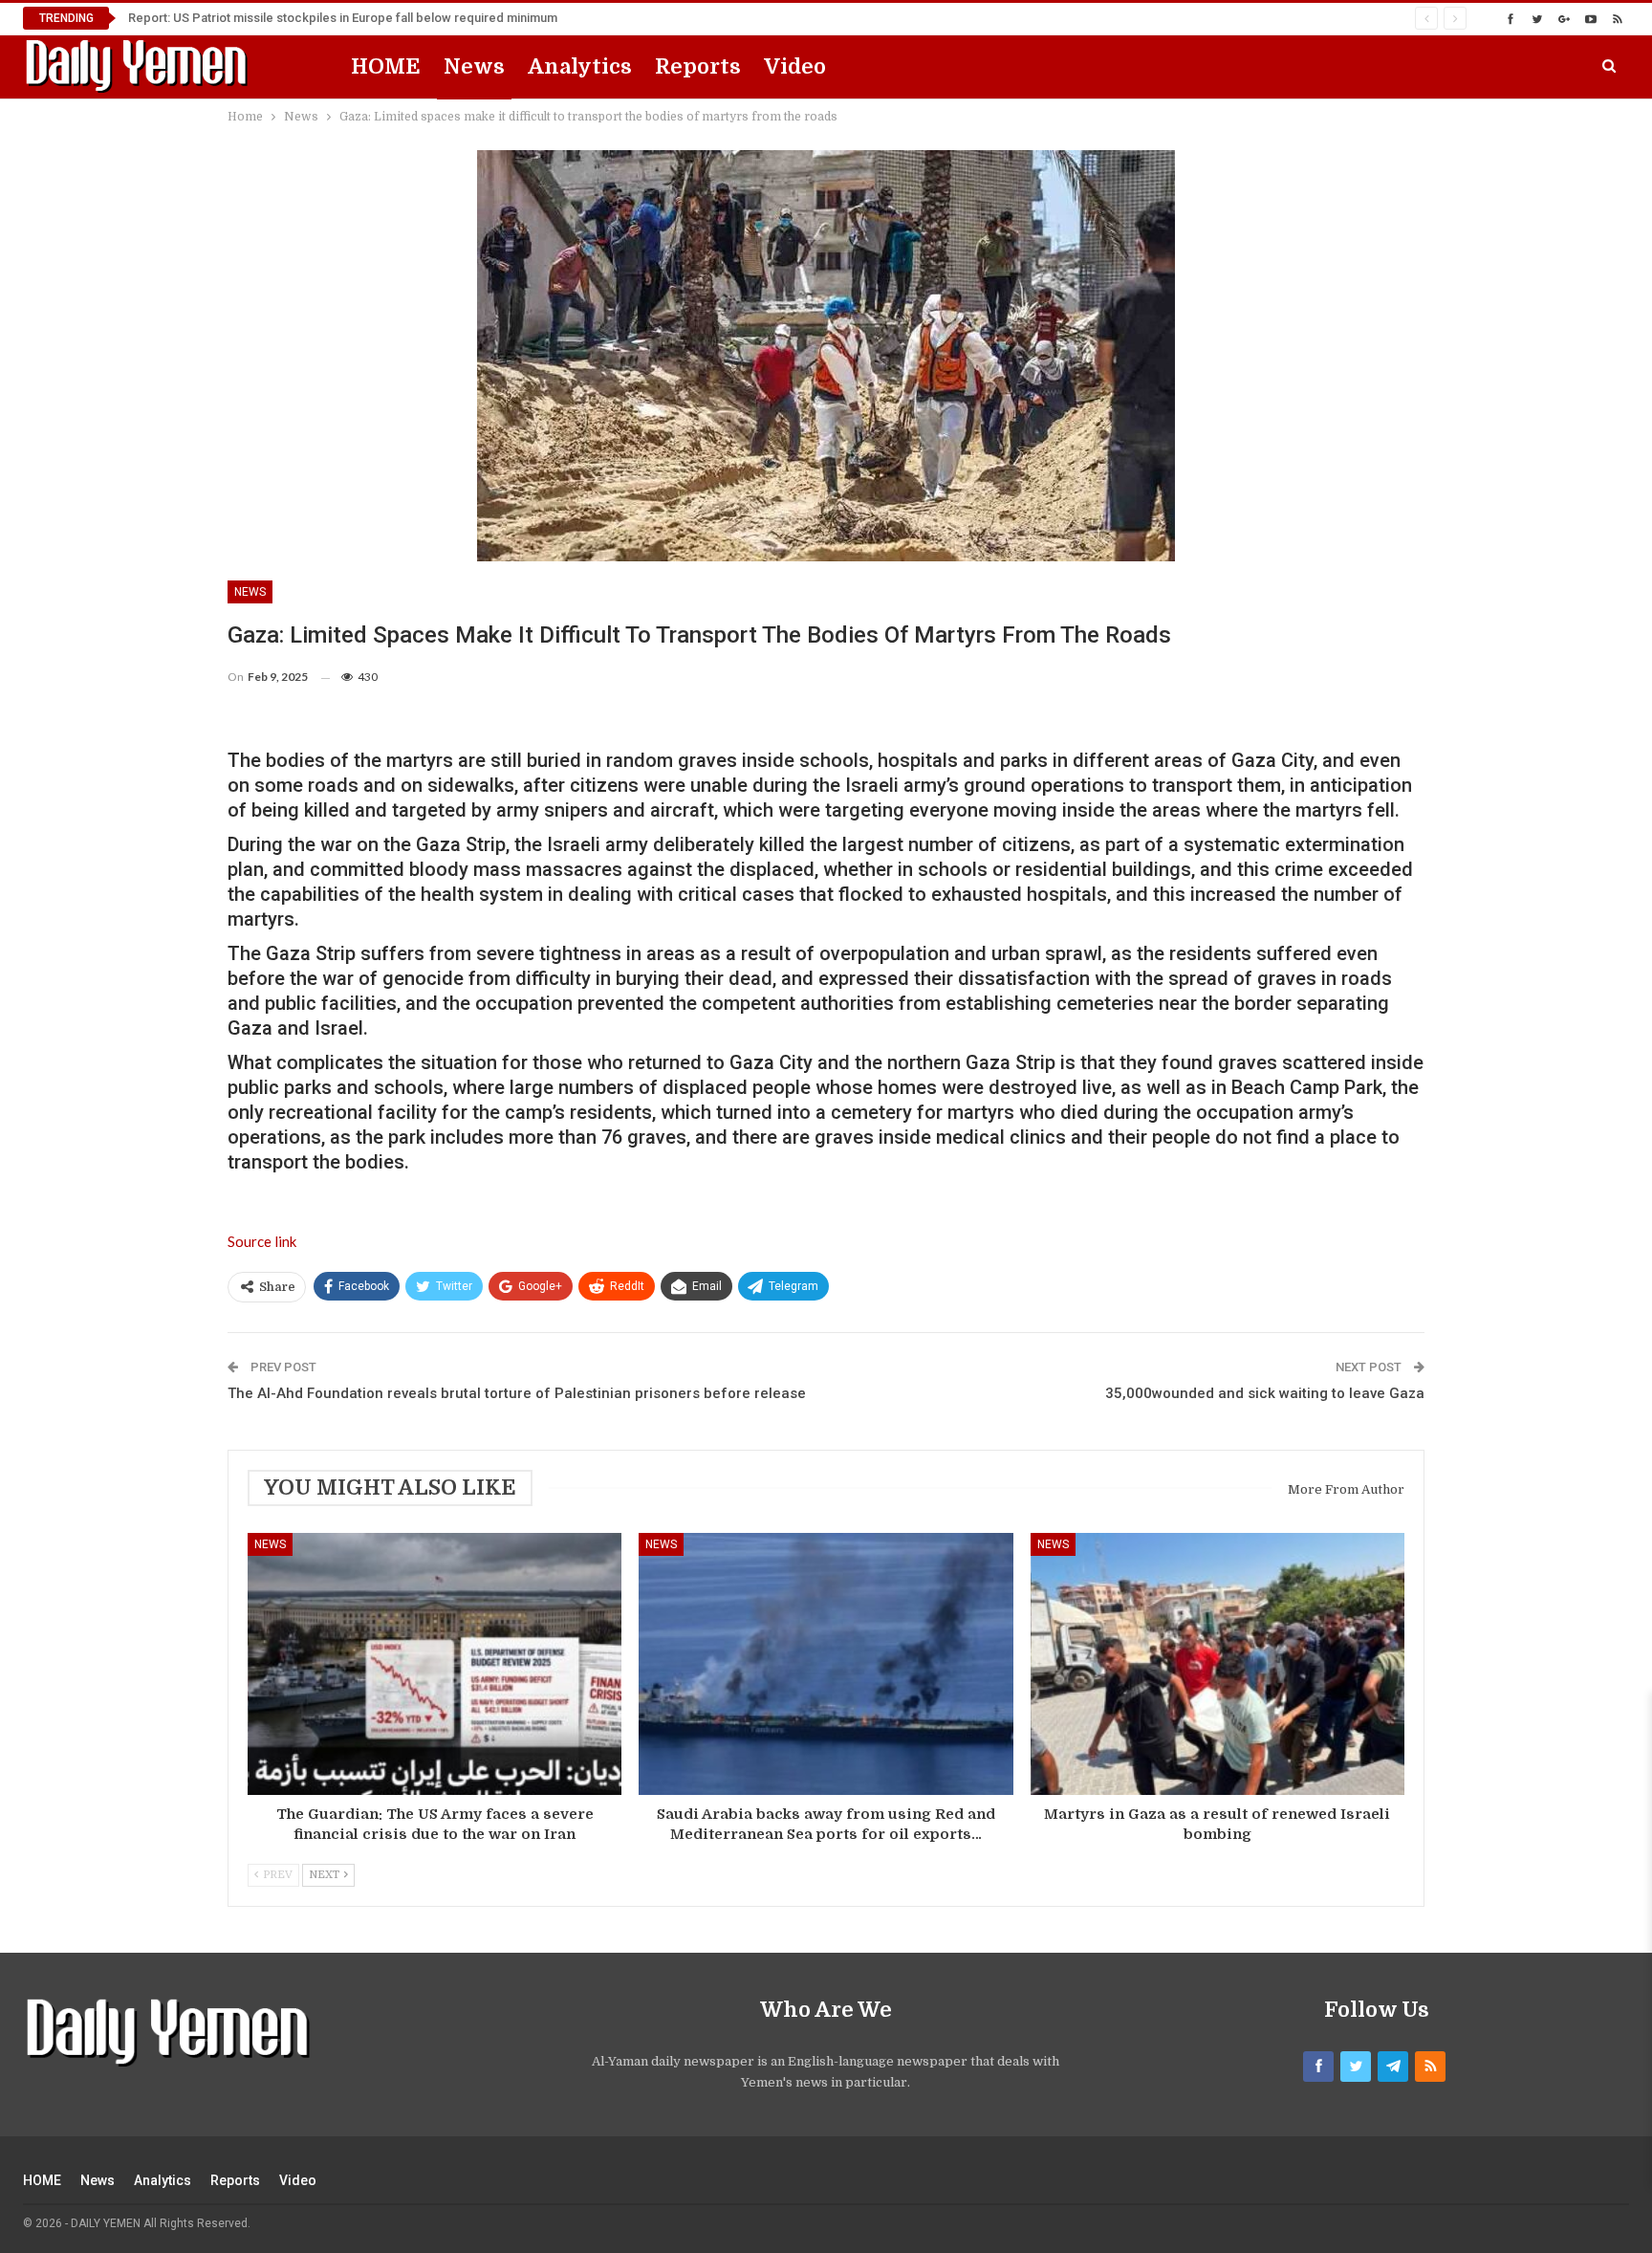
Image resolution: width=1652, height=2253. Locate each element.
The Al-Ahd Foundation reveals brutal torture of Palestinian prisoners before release (517, 1393)
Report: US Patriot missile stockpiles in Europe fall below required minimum (343, 18)
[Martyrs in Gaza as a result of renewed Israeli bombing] (1217, 1664)
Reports (698, 66)
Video (795, 66)
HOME (386, 66)
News (474, 66)
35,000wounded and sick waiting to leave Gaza (1265, 1393)
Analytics (580, 66)
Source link (262, 1241)
